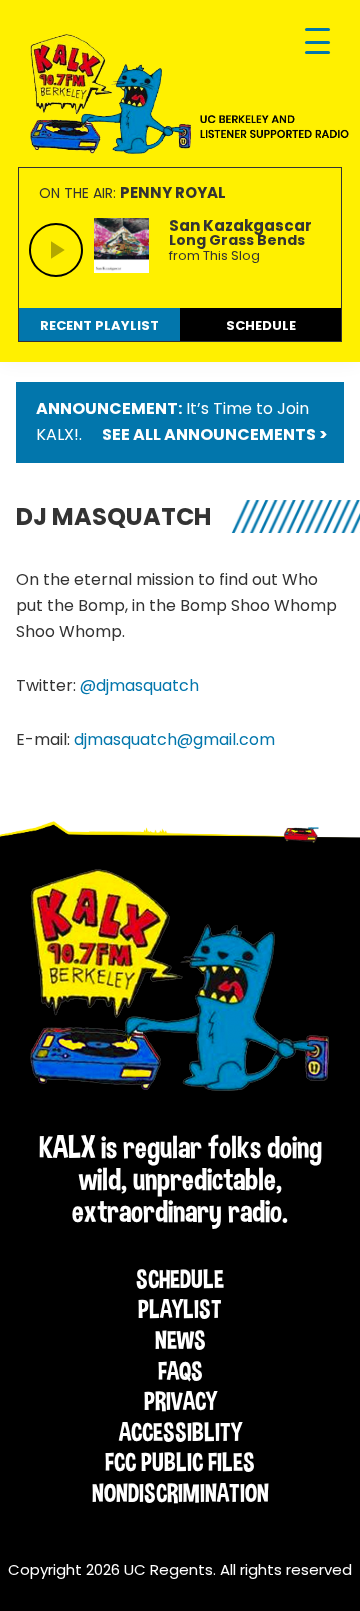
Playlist (180, 1309)
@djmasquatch (139, 685)
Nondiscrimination (180, 1493)
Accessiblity (180, 1432)
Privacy (180, 1401)
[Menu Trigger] (317, 42)
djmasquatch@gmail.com (174, 739)
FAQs (180, 1371)
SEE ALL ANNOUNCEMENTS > (215, 434)
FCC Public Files (180, 1462)
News (180, 1340)
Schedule (180, 1279)
